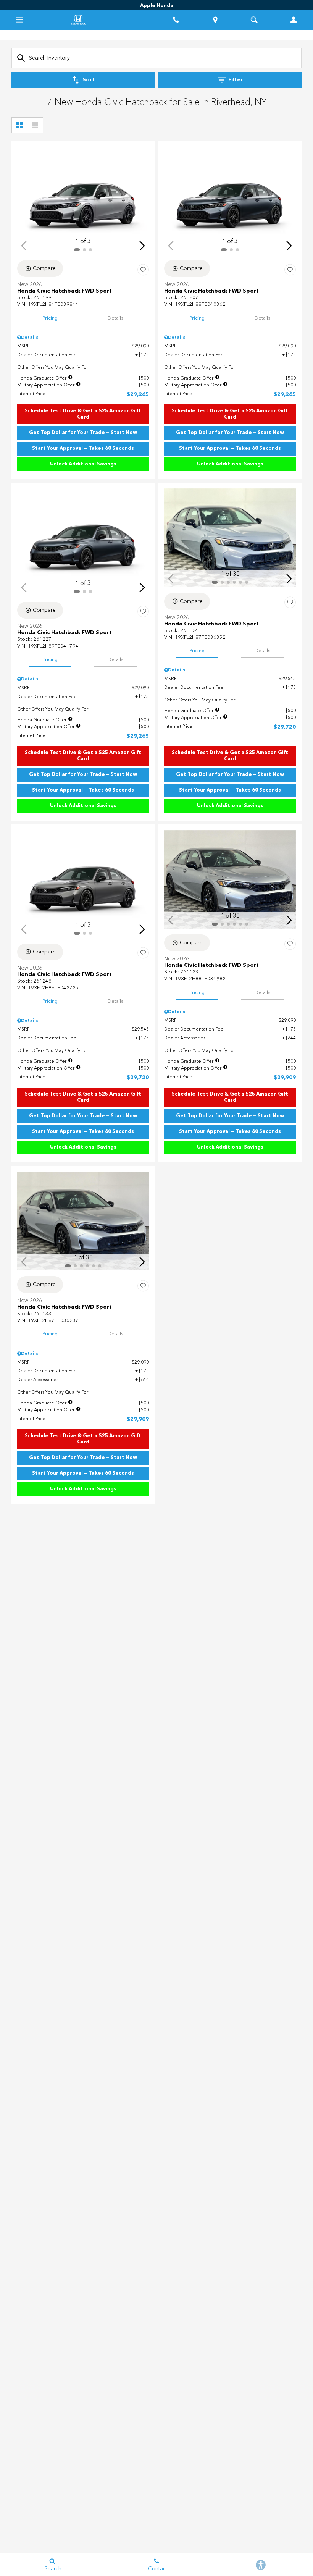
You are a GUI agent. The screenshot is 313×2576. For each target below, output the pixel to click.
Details (116, 318)
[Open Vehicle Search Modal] (254, 20)
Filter (236, 80)
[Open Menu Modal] (20, 20)
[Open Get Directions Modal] (215, 20)
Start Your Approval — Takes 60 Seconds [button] (83, 448)
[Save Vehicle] (143, 270)
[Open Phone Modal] (176, 20)
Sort (89, 80)
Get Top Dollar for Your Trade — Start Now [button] (83, 433)
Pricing (50, 318)
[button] (142, 246)
